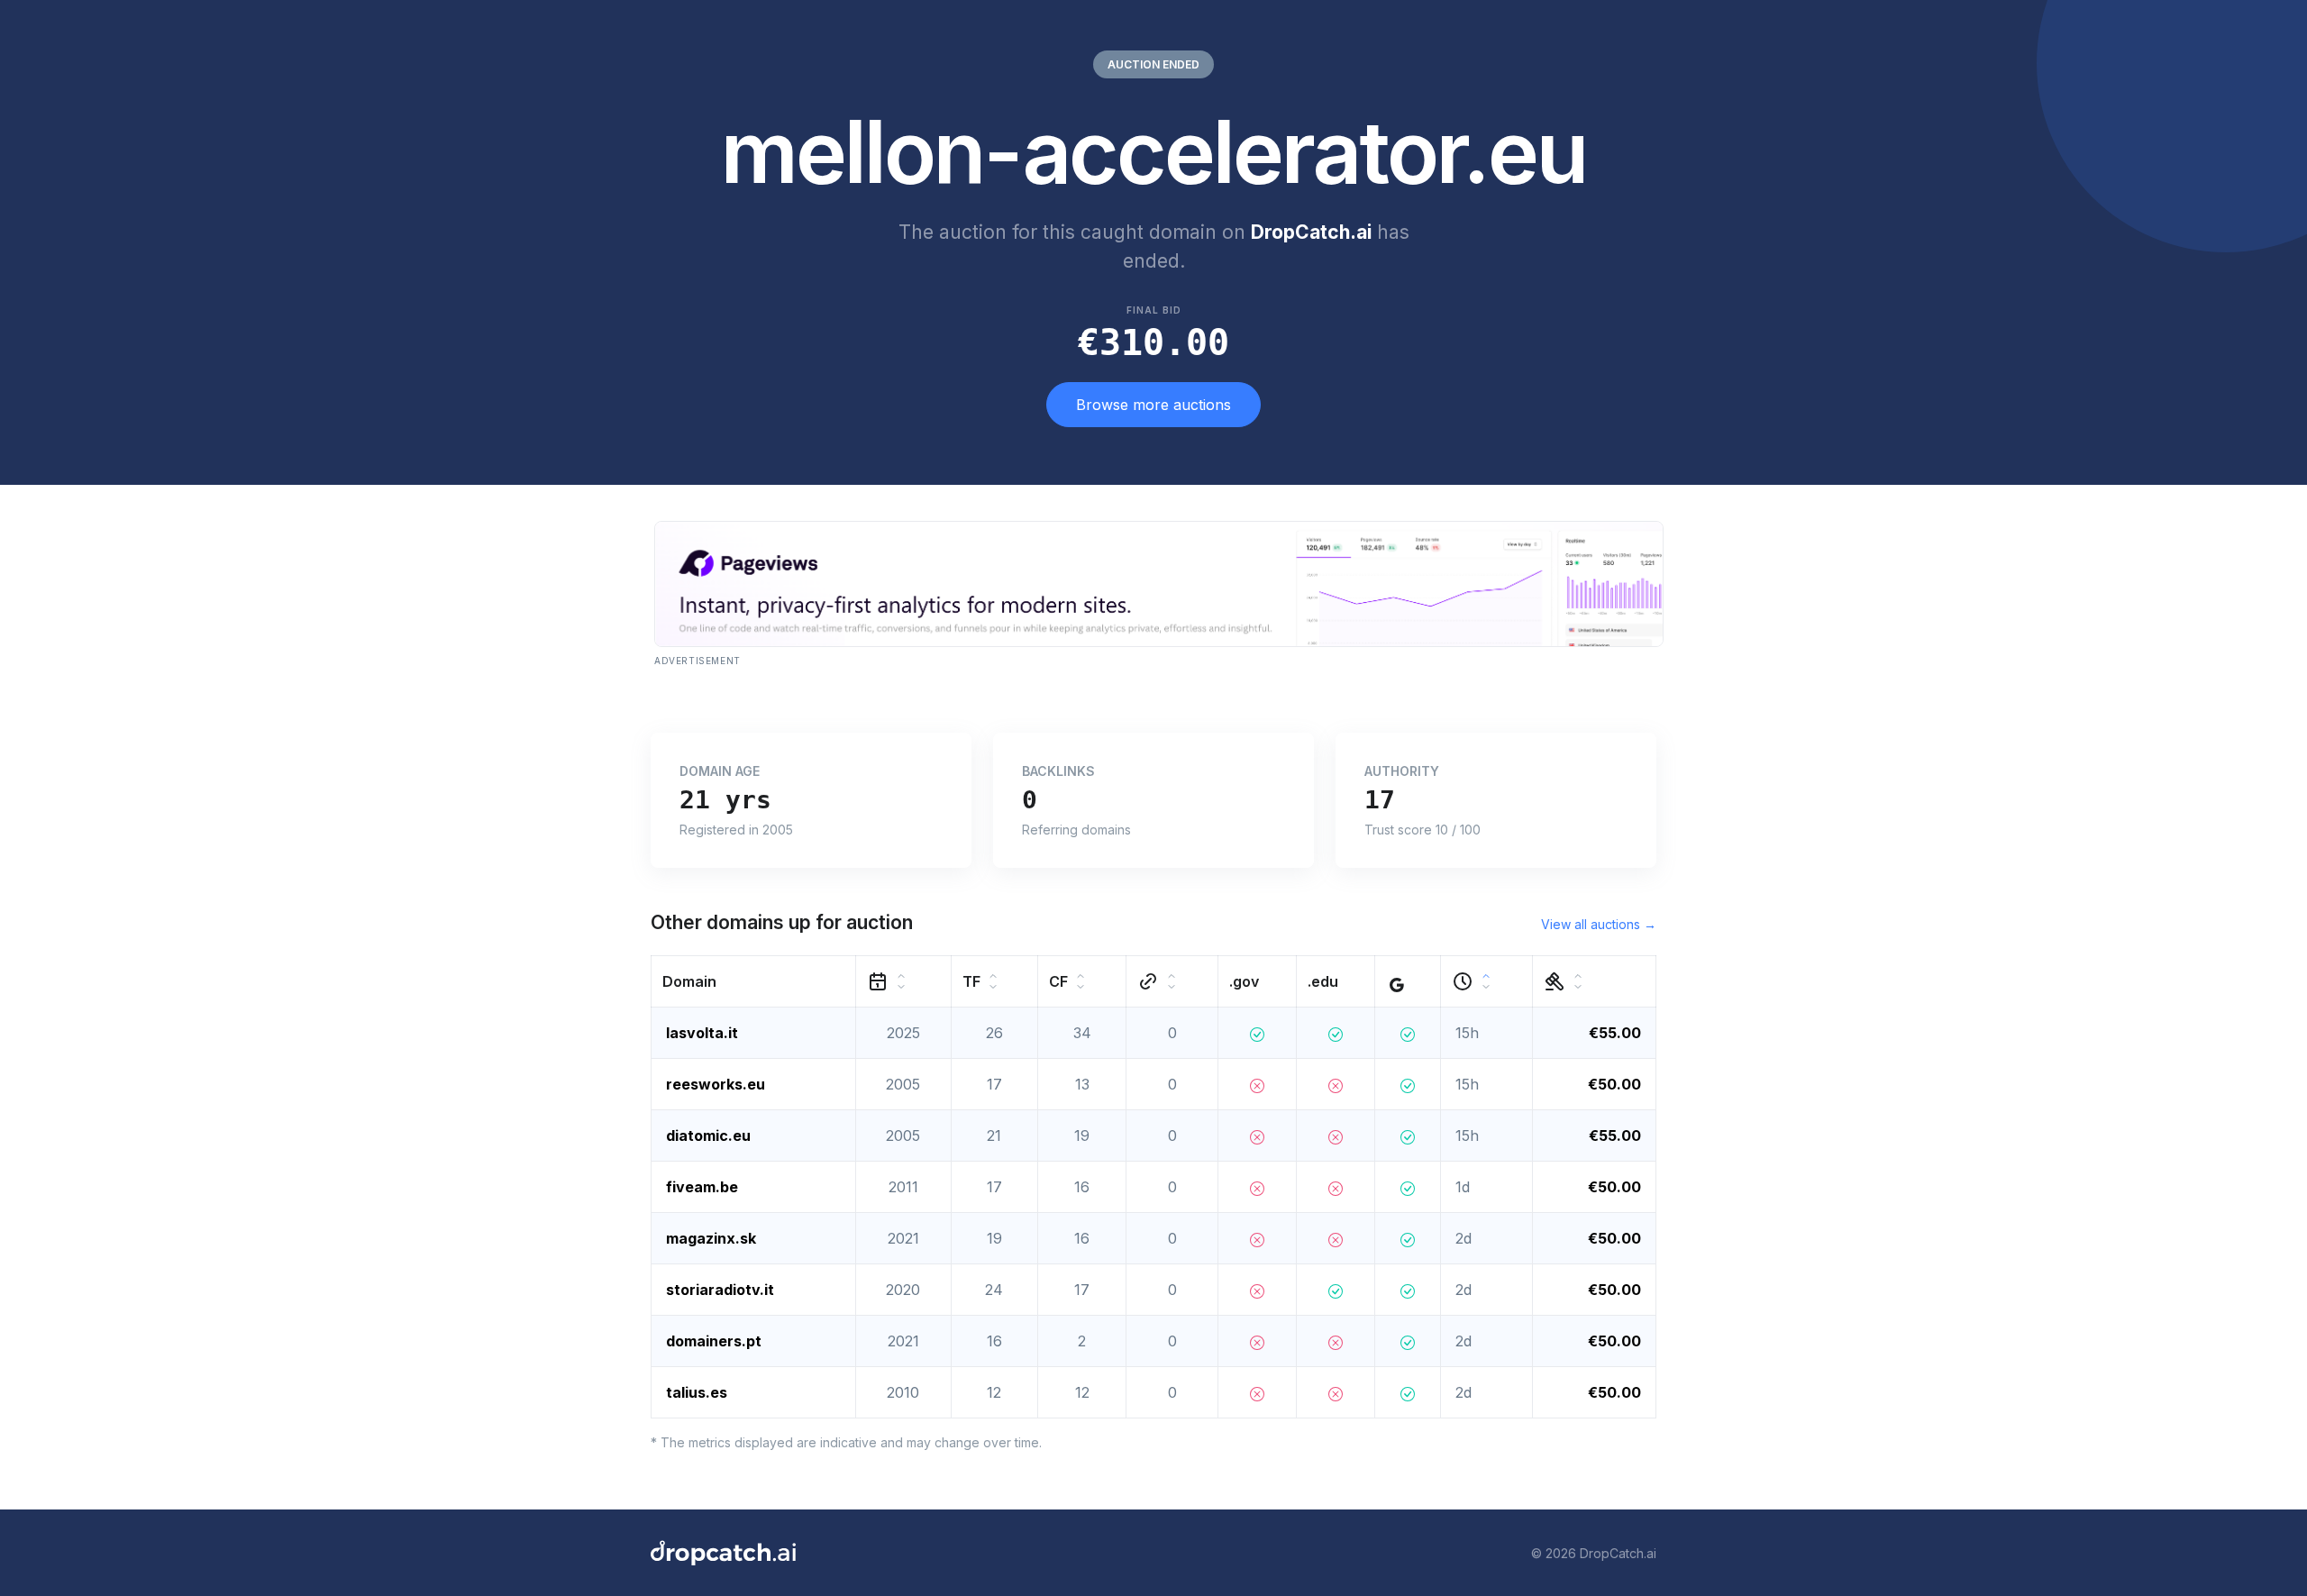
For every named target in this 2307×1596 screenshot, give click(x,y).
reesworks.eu (716, 1084)
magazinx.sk (711, 1238)
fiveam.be (702, 1187)
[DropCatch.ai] (723, 1553)
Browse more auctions (1153, 405)
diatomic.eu (708, 1135)
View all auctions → (1599, 924)
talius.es (697, 1392)
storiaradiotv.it (720, 1290)
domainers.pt (714, 1341)
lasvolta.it (702, 1033)
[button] (754, 982)
